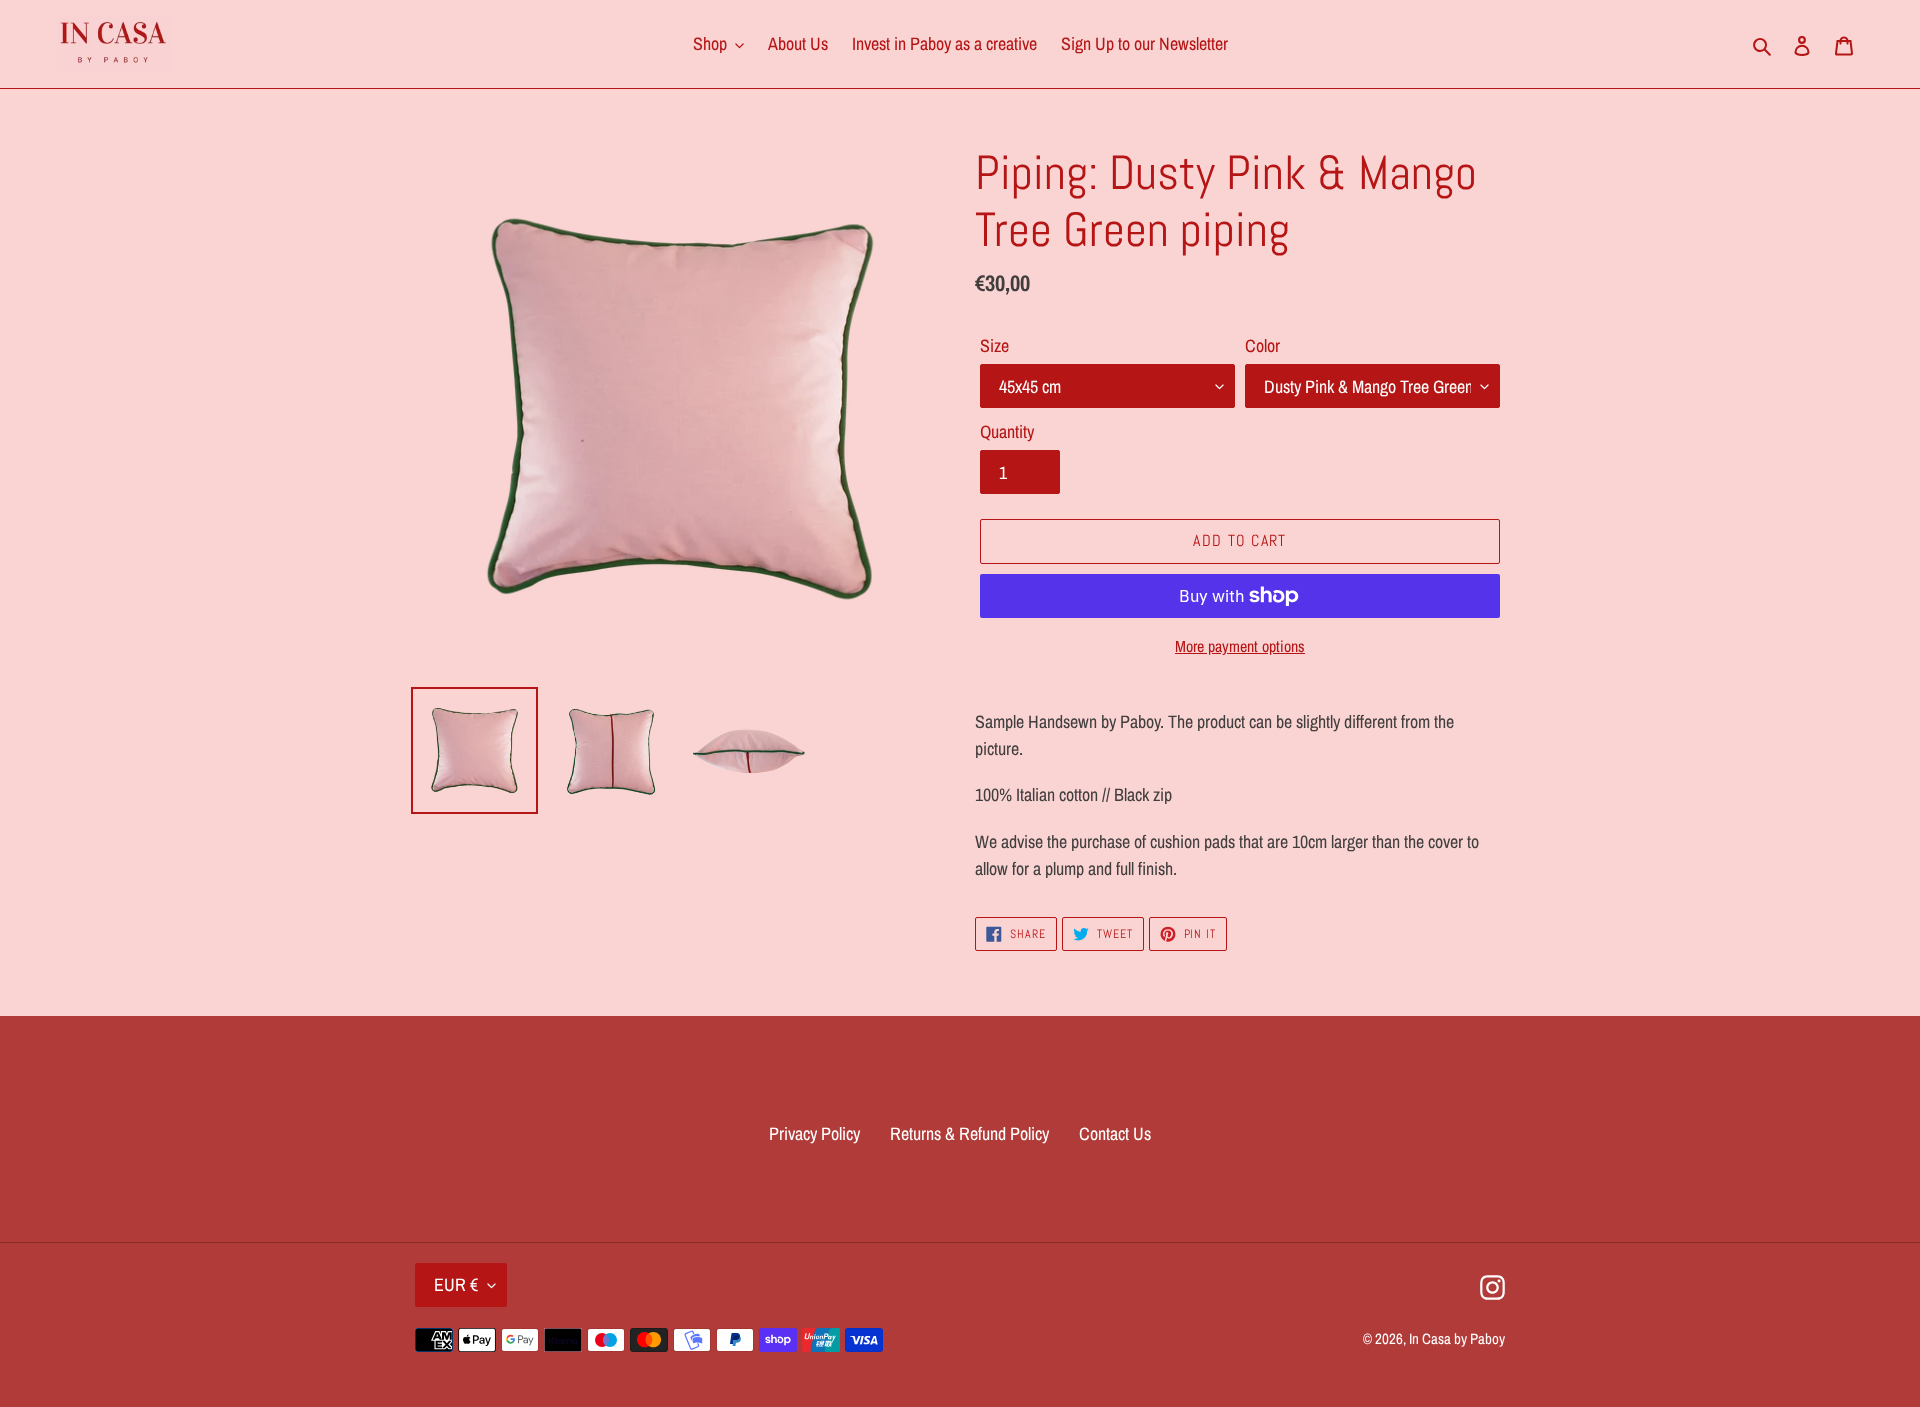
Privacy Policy (814, 1133)
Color (1262, 345)
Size (994, 345)
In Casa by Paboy (1457, 1338)
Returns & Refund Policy (969, 1133)
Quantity (1007, 431)
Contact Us (1115, 1133)
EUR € (456, 1284)
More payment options (1240, 646)
